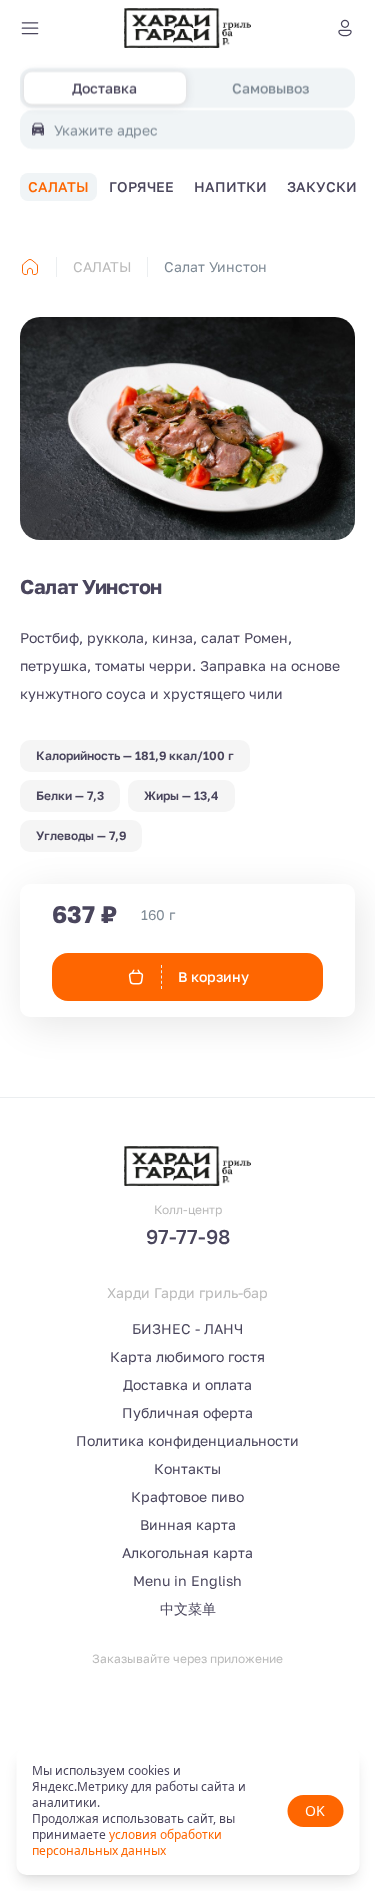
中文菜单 (188, 1608)
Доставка (104, 87)
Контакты (187, 1468)
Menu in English (187, 1580)
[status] (187, 1811)
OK (315, 1810)
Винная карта (188, 1524)
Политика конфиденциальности (187, 1440)
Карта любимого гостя (187, 1356)
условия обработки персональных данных (127, 1842)
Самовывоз (270, 87)
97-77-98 (188, 1236)
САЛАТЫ (102, 266)
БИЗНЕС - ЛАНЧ (187, 1328)
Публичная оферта (187, 1412)
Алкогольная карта (187, 1552)
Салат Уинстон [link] (215, 266)
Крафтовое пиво (187, 1496)
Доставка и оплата (187, 1384)
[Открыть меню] (30, 28)
